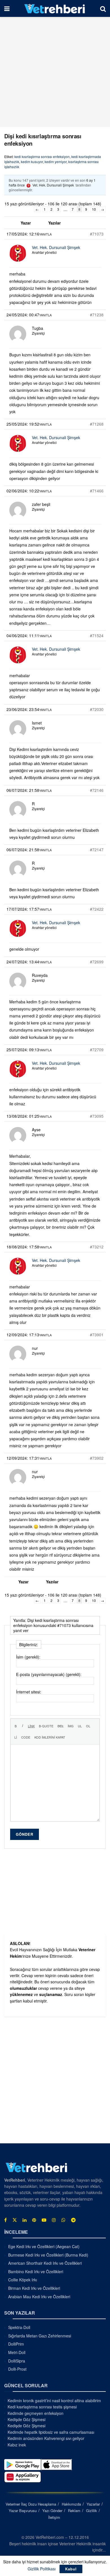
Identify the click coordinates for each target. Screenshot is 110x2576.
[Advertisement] (55, 72)
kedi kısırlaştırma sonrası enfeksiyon (42, 156)
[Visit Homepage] (55, 8)
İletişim (54, 2517)
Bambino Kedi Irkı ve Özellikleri (36, 2271)
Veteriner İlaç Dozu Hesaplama (31, 2504)
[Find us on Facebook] (5, 2220)
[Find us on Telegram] (73, 2220)
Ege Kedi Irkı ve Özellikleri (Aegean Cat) (44, 2246)
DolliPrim (16, 2344)
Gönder (25, 1834)
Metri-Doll (17, 2352)
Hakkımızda (71, 2504)
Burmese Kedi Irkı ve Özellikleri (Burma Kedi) (48, 2255)
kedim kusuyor (32, 162)
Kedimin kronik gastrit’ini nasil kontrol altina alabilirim (54, 2401)
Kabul (71, 2569)
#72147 (97, 850)
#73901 (97, 1335)
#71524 (97, 635)
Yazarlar (93, 2504)
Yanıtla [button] (45, 234)
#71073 (97, 234)
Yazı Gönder (52, 2511)
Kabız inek (17, 2445)
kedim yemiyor (56, 162)
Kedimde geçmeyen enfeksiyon (36, 2413)
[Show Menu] (7, 8)
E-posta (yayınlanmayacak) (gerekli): (49, 1674)
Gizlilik (92, 2511)
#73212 (97, 1247)
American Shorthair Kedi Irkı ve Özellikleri (45, 2263)
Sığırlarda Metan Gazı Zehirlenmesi (40, 2336)
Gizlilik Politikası (42, 2569)
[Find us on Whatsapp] (63, 2220)
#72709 (97, 1050)
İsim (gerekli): (28, 1657)
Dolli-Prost (17, 2369)
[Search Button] (103, 8)
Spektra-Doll (19, 2327)
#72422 (97, 909)
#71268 (97, 424)
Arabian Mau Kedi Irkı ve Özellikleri (39, 2297)
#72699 (97, 962)
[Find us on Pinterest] (34, 2220)
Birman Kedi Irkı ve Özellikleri (34, 2288)
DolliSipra (17, 2361)
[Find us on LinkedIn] (25, 2220)
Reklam (74, 2511)
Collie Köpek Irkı (23, 2280)
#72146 (97, 790)
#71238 (97, 315)
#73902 (97, 1458)
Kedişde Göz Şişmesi (27, 2419)
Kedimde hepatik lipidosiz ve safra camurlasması (51, 2432)
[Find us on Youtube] (44, 2220)
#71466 (97, 491)
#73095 (97, 1116)
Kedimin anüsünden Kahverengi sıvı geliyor (46, 2438)
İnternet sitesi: (29, 1692)
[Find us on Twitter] (15, 2220)
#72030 (97, 709)
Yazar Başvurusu (23, 2511)
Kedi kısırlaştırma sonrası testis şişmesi (42, 2407)
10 (94, 209)
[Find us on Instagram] (54, 2220)
